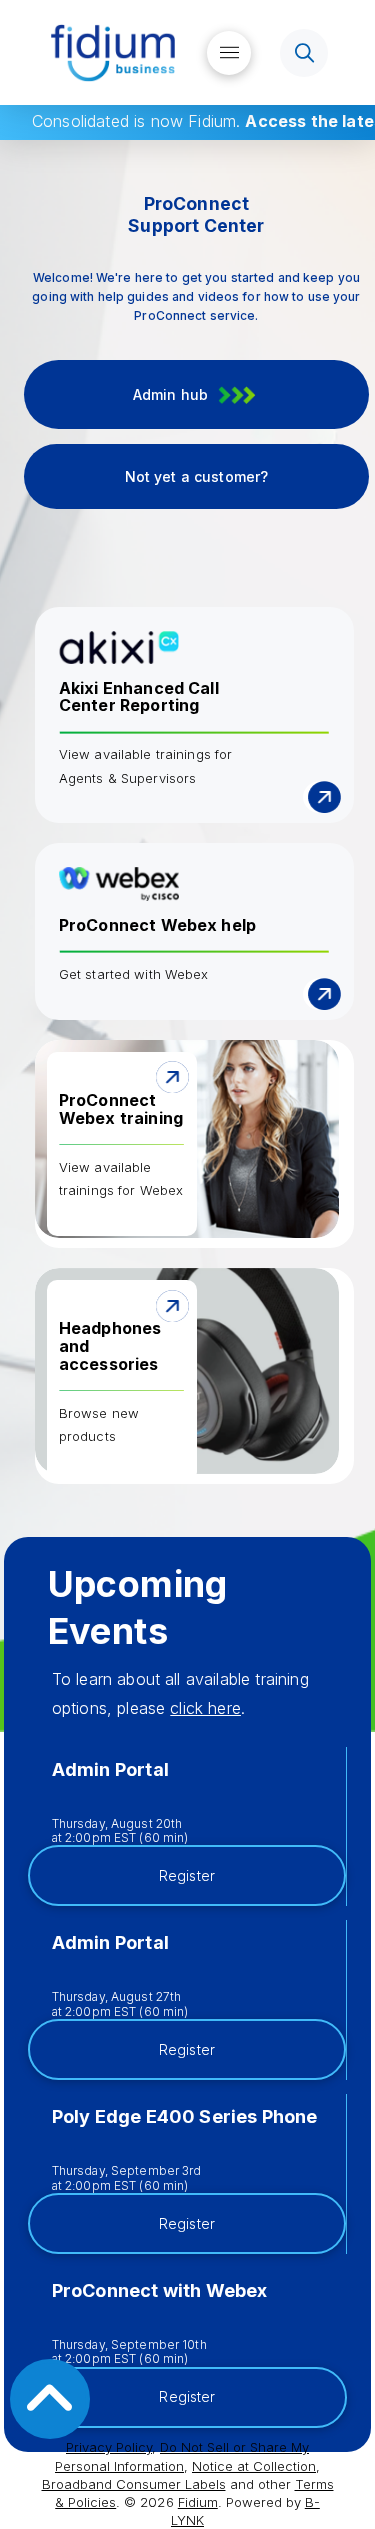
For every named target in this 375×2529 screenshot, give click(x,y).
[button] (229, 53)
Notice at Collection (254, 2466)
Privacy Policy (109, 2447)
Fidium (198, 2502)
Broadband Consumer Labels (134, 2484)
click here (205, 1708)
